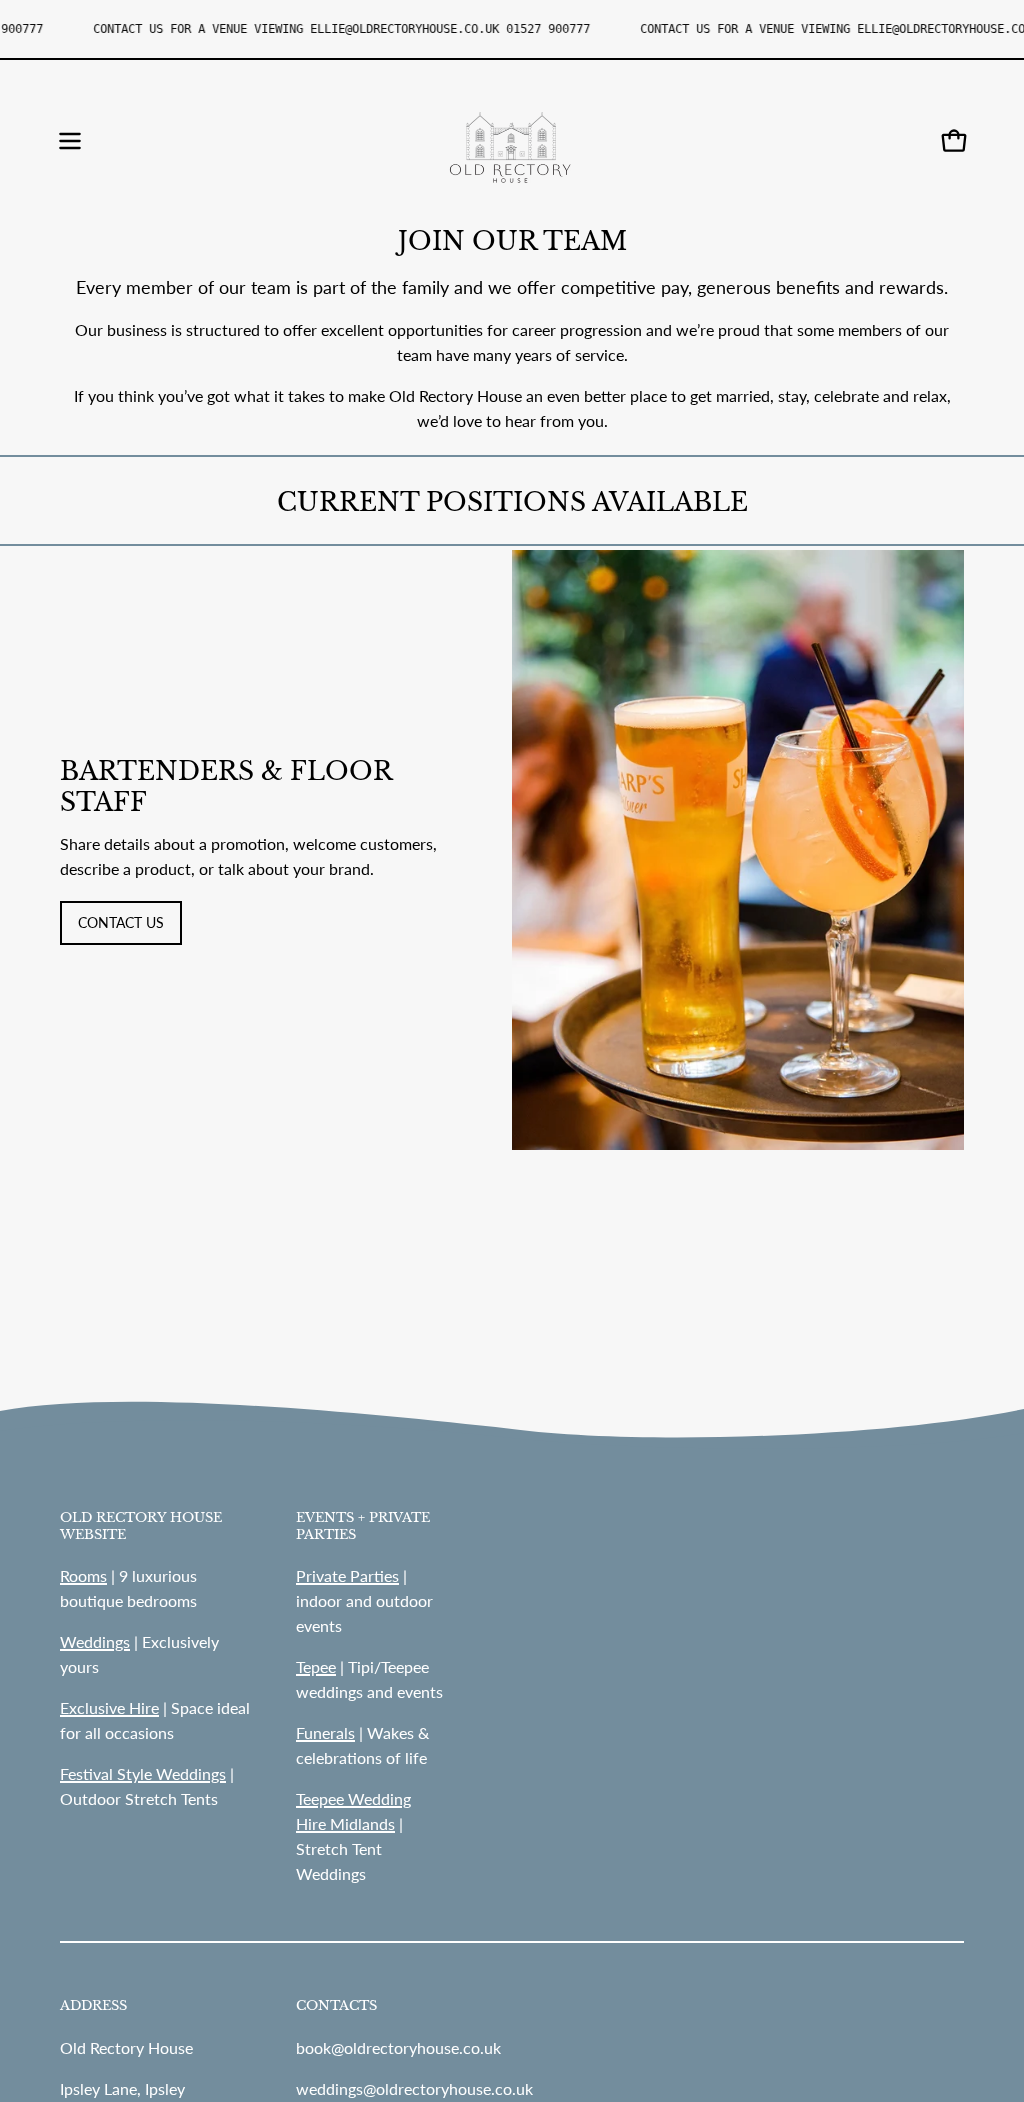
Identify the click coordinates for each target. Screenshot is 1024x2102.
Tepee (316, 1666)
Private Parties (347, 1575)
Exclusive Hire (109, 1707)
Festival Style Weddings (143, 1773)
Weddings (95, 1641)
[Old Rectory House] (512, 141)
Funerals (325, 1732)
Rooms (83, 1575)
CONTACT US (121, 922)
